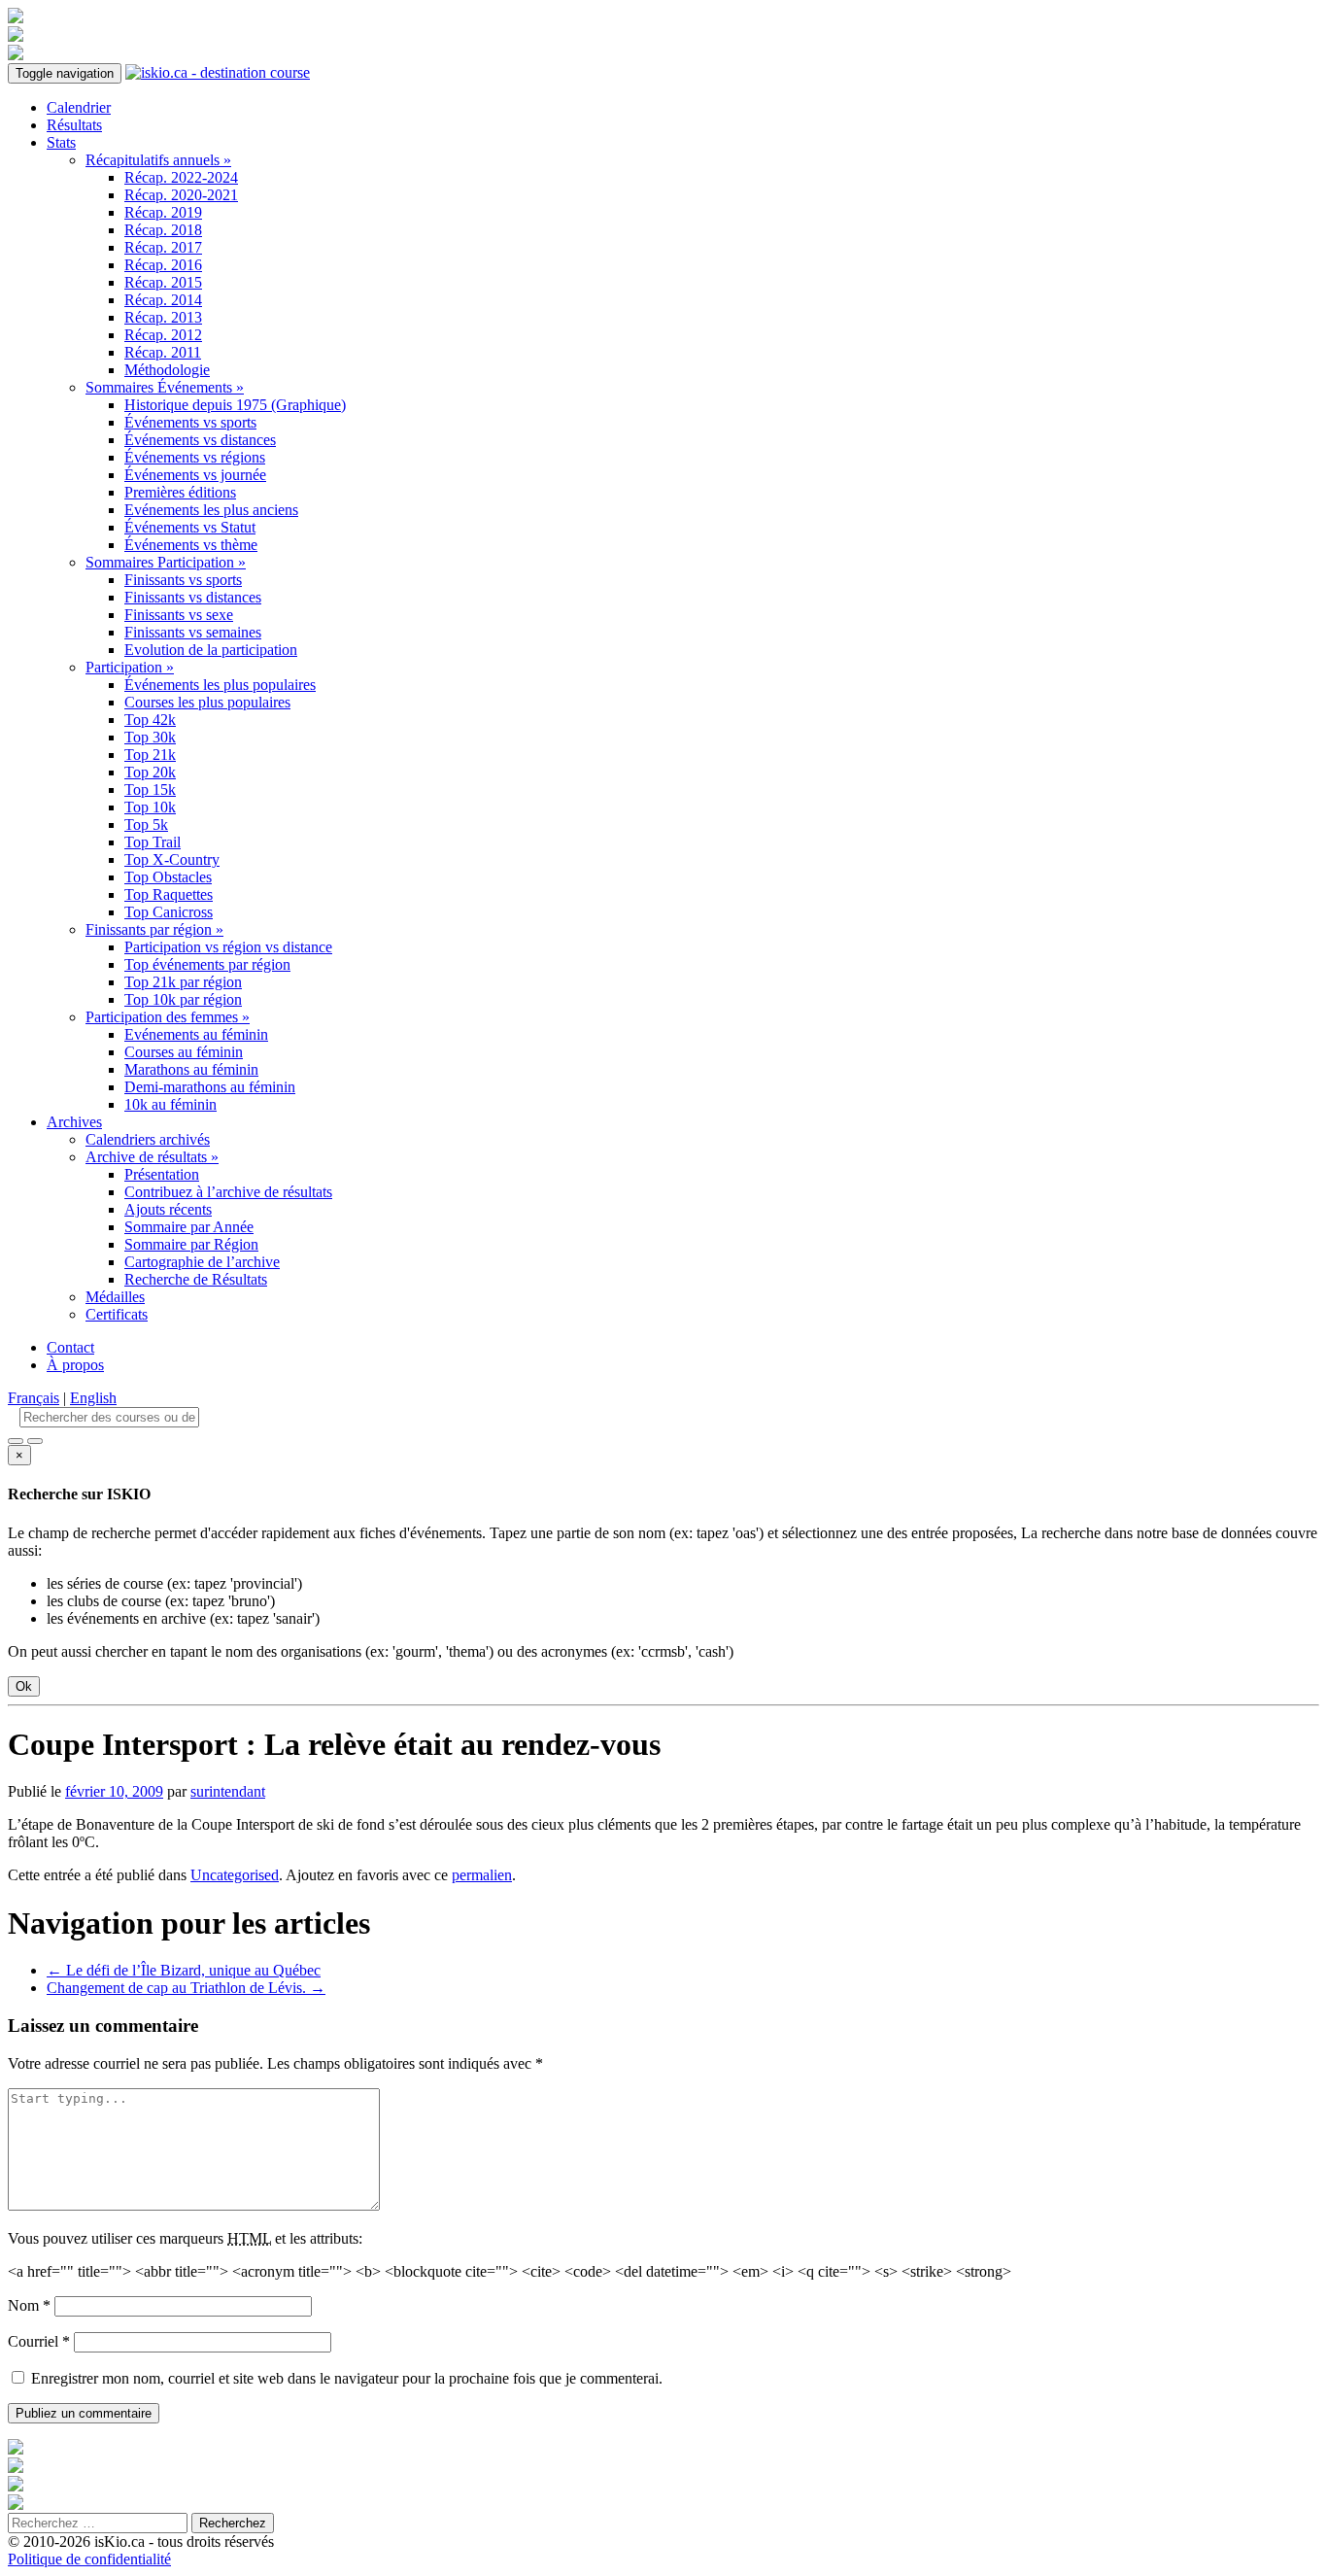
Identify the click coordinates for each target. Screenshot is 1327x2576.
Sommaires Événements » (165, 387)
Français (34, 1398)
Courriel (39, 2341)
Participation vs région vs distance (228, 947)
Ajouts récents (168, 1209)
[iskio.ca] (218, 72)
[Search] (35, 1441)
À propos (75, 1365)
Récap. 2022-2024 (181, 177)
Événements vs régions (195, 457)
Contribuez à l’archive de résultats (228, 1192)
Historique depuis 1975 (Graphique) (235, 405)
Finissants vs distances (193, 597)
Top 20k (150, 772)
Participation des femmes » (168, 1017)
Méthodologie (167, 370)
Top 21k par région (183, 982)
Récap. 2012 (163, 335)
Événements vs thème (191, 545)
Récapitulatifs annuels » (158, 160)
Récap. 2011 (163, 352)
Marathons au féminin (191, 1069)
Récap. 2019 (163, 212)
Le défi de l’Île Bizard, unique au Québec (184, 1970)
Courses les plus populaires (207, 702)
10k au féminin (170, 1104)
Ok (24, 1686)
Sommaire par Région (191, 1244)
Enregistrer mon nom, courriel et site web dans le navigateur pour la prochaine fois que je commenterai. (347, 2378)
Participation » (130, 667)
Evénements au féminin (196, 1034)
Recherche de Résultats (196, 1279)
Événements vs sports (190, 422)
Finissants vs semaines (193, 632)
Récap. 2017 (163, 247)
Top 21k (150, 755)
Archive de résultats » (152, 1157)
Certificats (117, 1314)
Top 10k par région (183, 999)
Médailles (115, 1297)
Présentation (162, 1174)
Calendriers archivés (148, 1139)
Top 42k (150, 720)
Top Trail (153, 842)
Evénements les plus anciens (211, 510)
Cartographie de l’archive (202, 1262)
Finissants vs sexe (179, 615)
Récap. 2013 (163, 317)
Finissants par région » (154, 929)
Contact (70, 1347)
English (93, 1398)
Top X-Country (172, 859)
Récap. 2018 (163, 230)
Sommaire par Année (189, 1227)
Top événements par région (207, 964)
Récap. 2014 (163, 300)
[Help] (16, 1441)
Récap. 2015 (163, 282)
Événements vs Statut (190, 527)
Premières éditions (180, 492)
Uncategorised (235, 1875)
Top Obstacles (168, 877)
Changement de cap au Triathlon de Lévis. (186, 1988)
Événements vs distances (200, 440)
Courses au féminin (184, 1052)
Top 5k (146, 824)
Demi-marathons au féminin (210, 1087)
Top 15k (150, 790)
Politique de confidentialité (89, 2559)
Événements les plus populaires (220, 685)
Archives (74, 1122)
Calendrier (79, 107)
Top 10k (150, 807)
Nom (29, 2305)
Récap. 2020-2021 (181, 195)
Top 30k (150, 737)
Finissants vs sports (183, 580)
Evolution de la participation (211, 650)
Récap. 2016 (163, 265)
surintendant (228, 1791)
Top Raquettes (169, 894)
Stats (61, 142)
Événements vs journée (195, 475)
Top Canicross (169, 912)
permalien (482, 1875)
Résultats (74, 125)
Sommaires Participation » (166, 562)
